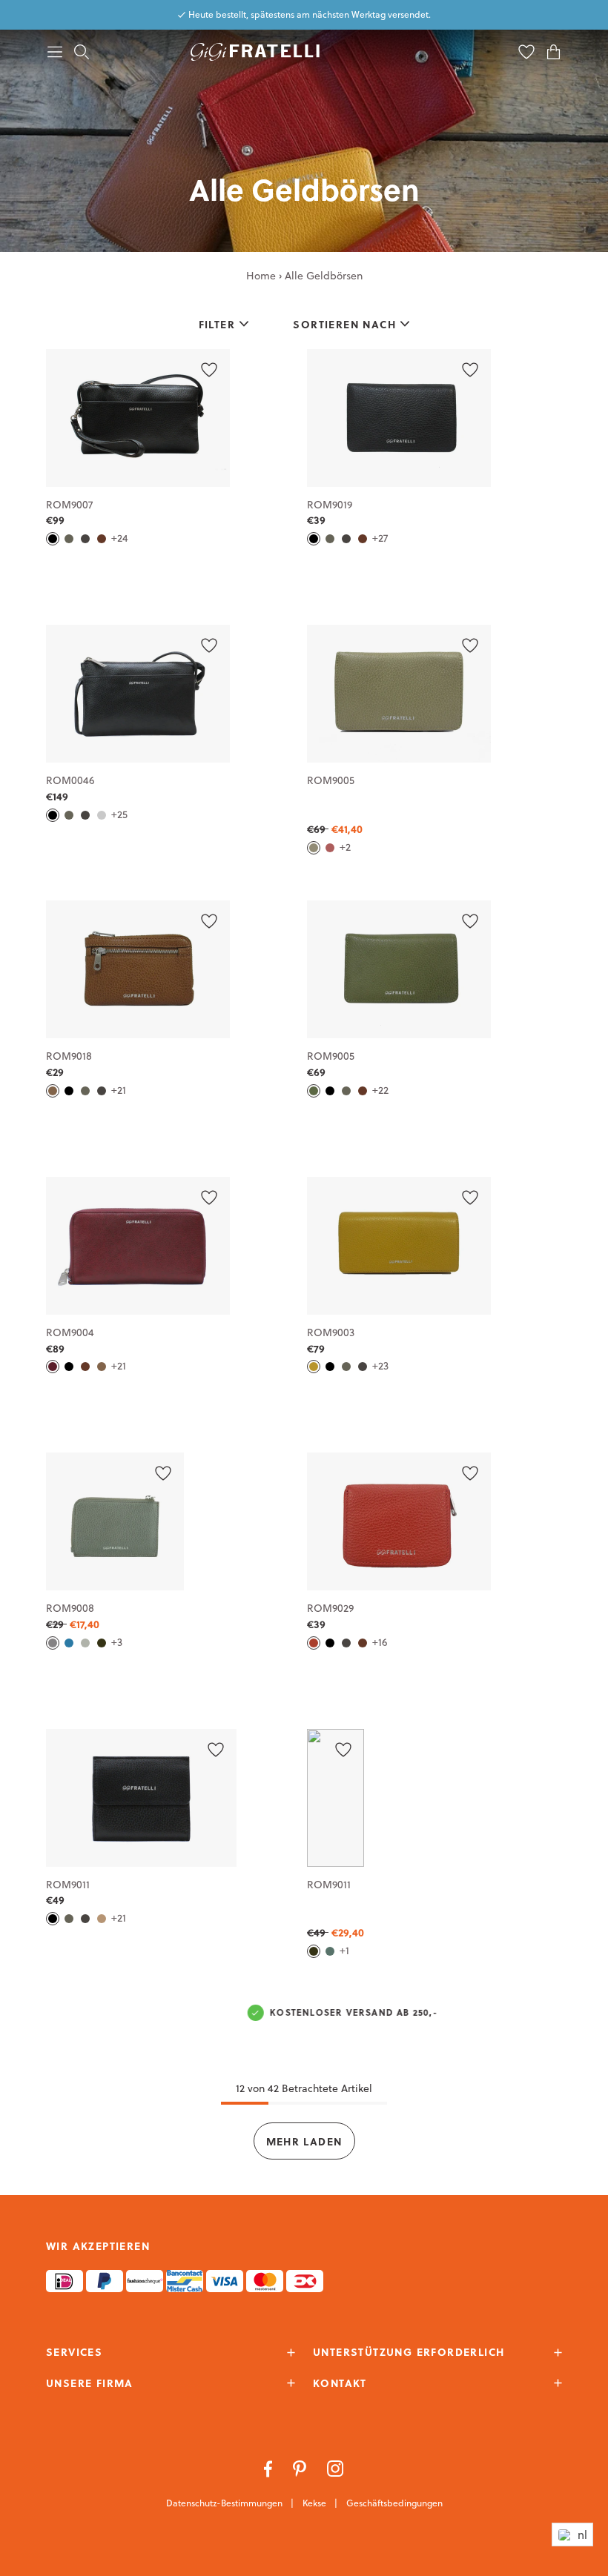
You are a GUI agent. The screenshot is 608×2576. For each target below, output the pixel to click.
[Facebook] (270, 2468)
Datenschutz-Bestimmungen (225, 2503)
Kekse (315, 2503)
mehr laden (304, 2141)
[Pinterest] (301, 2468)
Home (261, 276)
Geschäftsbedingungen (394, 2503)
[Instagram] (336, 2468)
